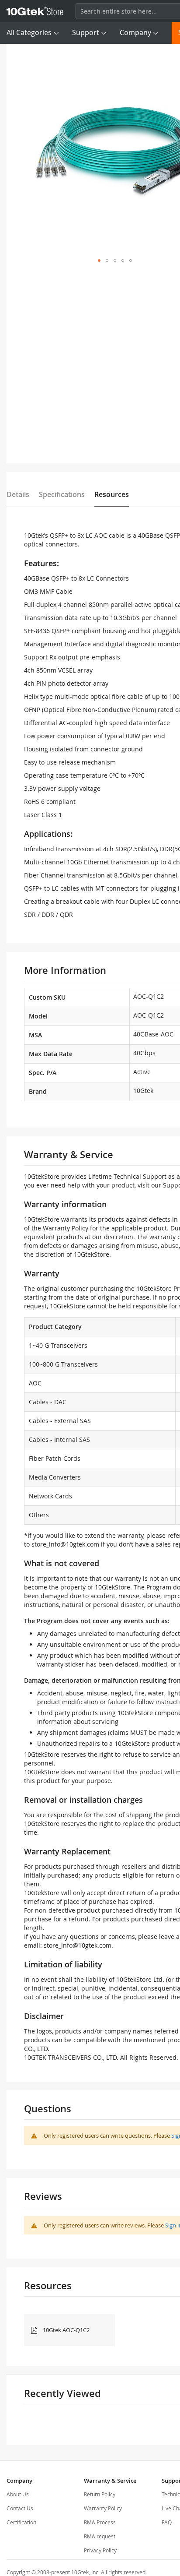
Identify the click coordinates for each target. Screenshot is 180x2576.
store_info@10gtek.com (65, 1544)
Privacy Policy (100, 2550)
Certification (21, 2522)
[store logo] (35, 11)
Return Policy (100, 2494)
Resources (112, 494)
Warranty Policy (103, 2508)
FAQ (167, 2522)
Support (86, 32)
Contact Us (20, 2508)
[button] (99, 261)
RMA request (100, 2536)
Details (18, 494)
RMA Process (100, 2522)
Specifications (62, 494)
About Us (18, 2494)
